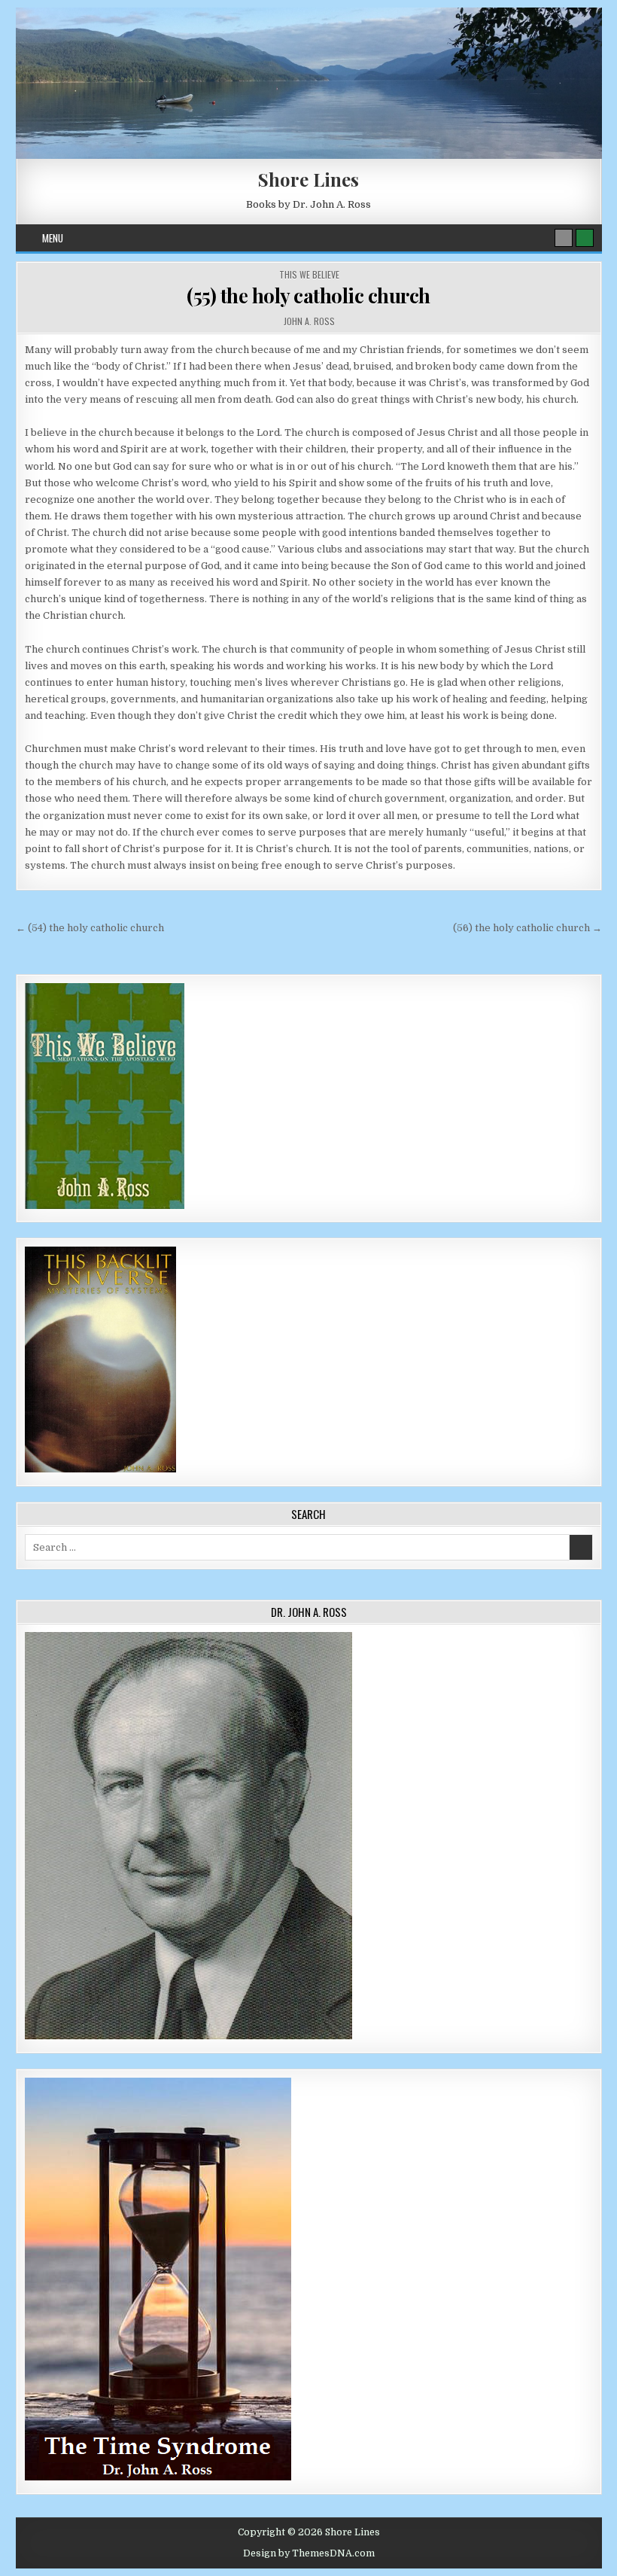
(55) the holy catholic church (308, 295)
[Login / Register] (585, 238)
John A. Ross (309, 321)
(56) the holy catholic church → (527, 928)
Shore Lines (308, 179)
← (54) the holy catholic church (90, 928)
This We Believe (309, 274)
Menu (53, 238)
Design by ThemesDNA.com (309, 2553)
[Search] (564, 238)
